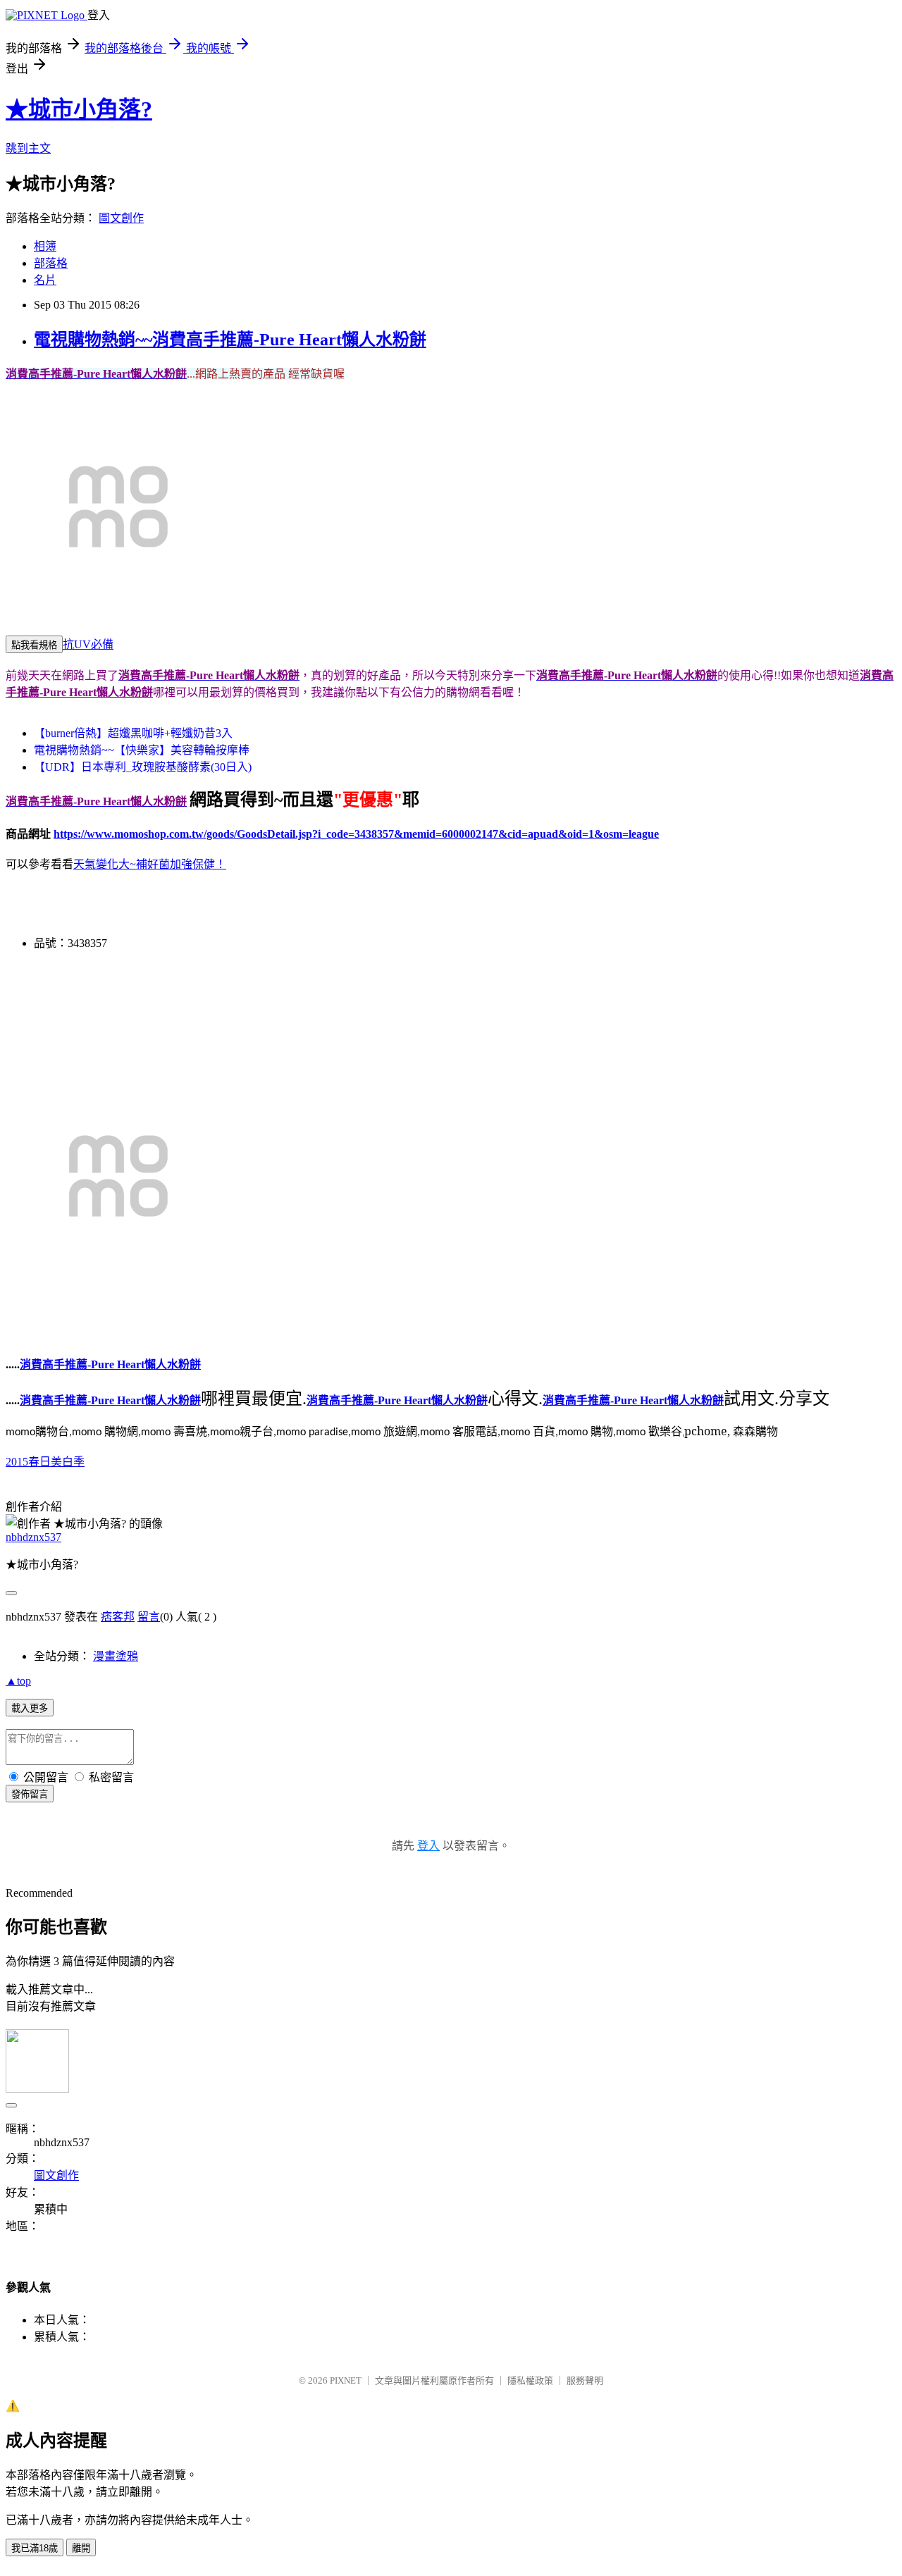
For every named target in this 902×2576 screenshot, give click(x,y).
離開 (81, 2548)
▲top (18, 1681)
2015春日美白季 (45, 1462)
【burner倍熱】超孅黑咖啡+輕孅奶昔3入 (133, 733)
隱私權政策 (530, 2380)
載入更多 (30, 1708)
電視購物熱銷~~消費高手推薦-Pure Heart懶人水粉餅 (230, 340)
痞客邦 (118, 1617)
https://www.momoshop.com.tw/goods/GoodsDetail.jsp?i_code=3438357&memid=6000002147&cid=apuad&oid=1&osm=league (356, 834)
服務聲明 (585, 2380)
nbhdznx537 (33, 1537)
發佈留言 (30, 1794)
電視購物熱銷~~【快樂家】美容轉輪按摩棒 (142, 750)
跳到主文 (28, 148)
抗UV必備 (88, 644)
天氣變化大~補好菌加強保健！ (150, 864)
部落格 (51, 263)
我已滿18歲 (35, 2548)
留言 (149, 1617)
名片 (45, 280)
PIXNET (346, 2380)
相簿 (45, 246)
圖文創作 (121, 218)
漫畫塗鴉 (116, 1656)
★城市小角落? (79, 109)
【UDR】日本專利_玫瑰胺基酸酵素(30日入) (143, 767)
